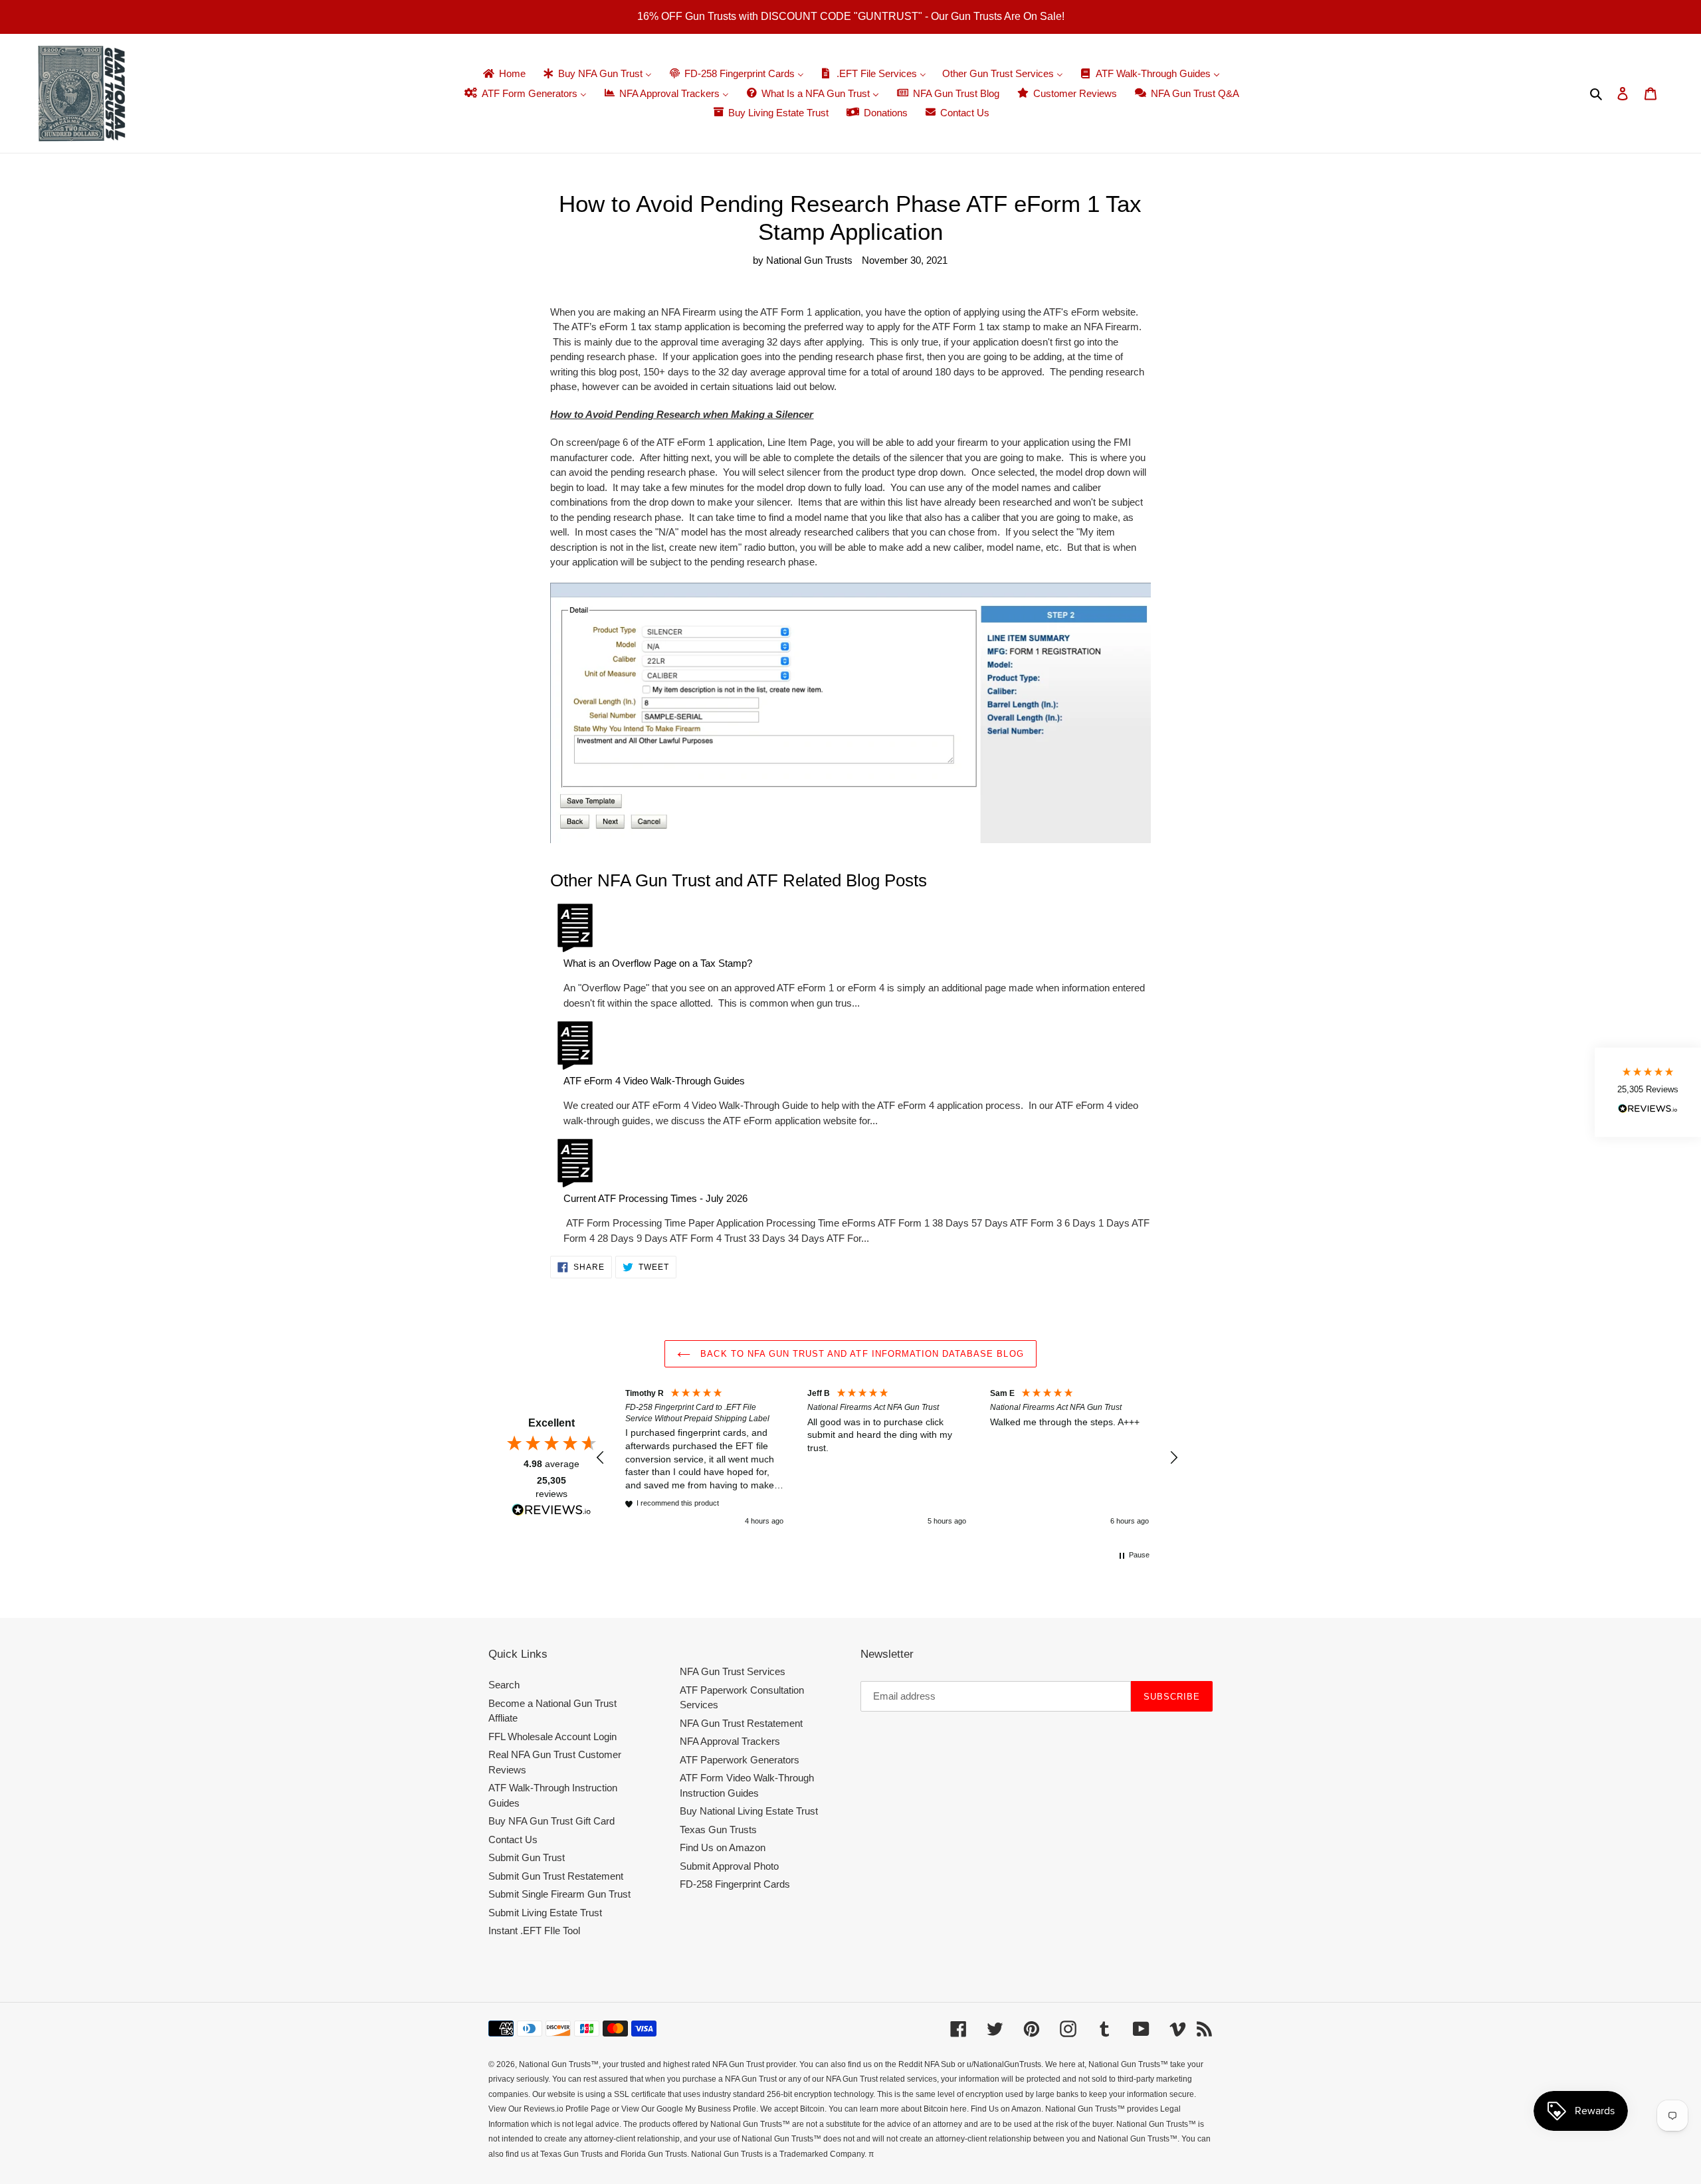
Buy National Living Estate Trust (749, 1811)
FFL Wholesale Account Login (552, 1737)
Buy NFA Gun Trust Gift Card (551, 1821)
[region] (887, 1458)
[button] (601, 1458)
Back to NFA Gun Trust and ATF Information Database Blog (860, 1354)
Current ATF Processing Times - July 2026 (655, 1198)
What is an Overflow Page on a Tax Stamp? (658, 963)
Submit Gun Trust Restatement (556, 1876)
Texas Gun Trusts (718, 1830)
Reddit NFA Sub (927, 2064)
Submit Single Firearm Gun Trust (559, 1894)
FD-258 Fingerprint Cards (735, 1884)
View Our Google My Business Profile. (690, 2109)
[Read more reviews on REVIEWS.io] (551, 1512)
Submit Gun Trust (527, 1857)
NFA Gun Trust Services (733, 1671)
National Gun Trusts (555, 2064)
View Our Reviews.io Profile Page (549, 2109)
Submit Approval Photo (729, 1866)
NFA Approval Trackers (730, 1741)
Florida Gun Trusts (654, 2154)
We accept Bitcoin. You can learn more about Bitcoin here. (864, 2109)
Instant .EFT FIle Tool (534, 1931)
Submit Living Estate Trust (545, 1913)
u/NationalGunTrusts (1004, 2064)
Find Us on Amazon (723, 1847)
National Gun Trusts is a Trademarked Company (778, 2154)
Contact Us (513, 1839)
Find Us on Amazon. (1007, 2109)
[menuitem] (503, 74)
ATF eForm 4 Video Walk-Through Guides (654, 1081)
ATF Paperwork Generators (740, 1760)
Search (504, 1685)
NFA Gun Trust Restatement (741, 1723)
